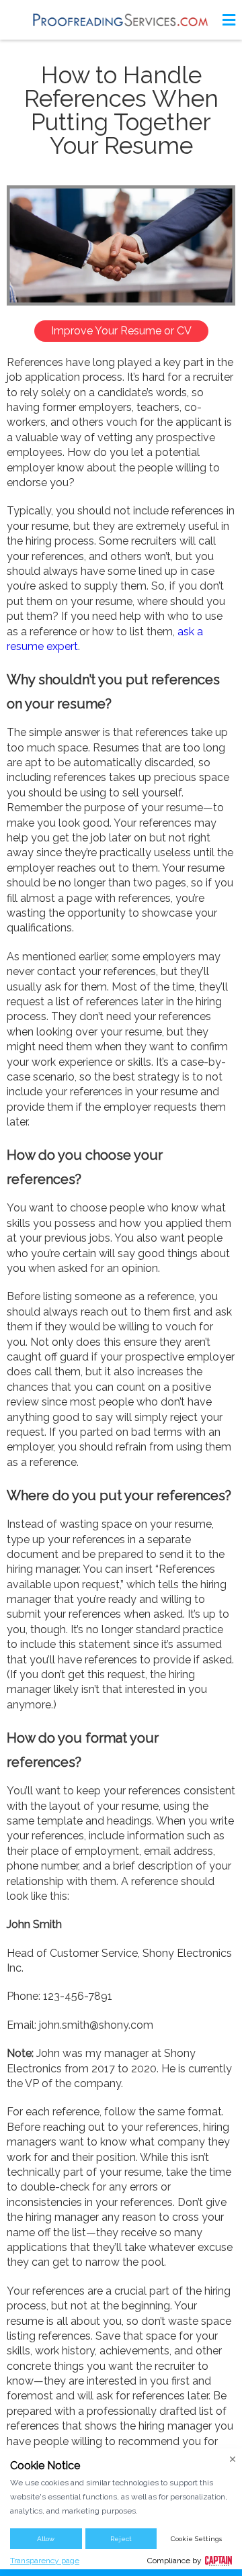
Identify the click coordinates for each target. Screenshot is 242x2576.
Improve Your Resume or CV (121, 331)
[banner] (121, 20)
